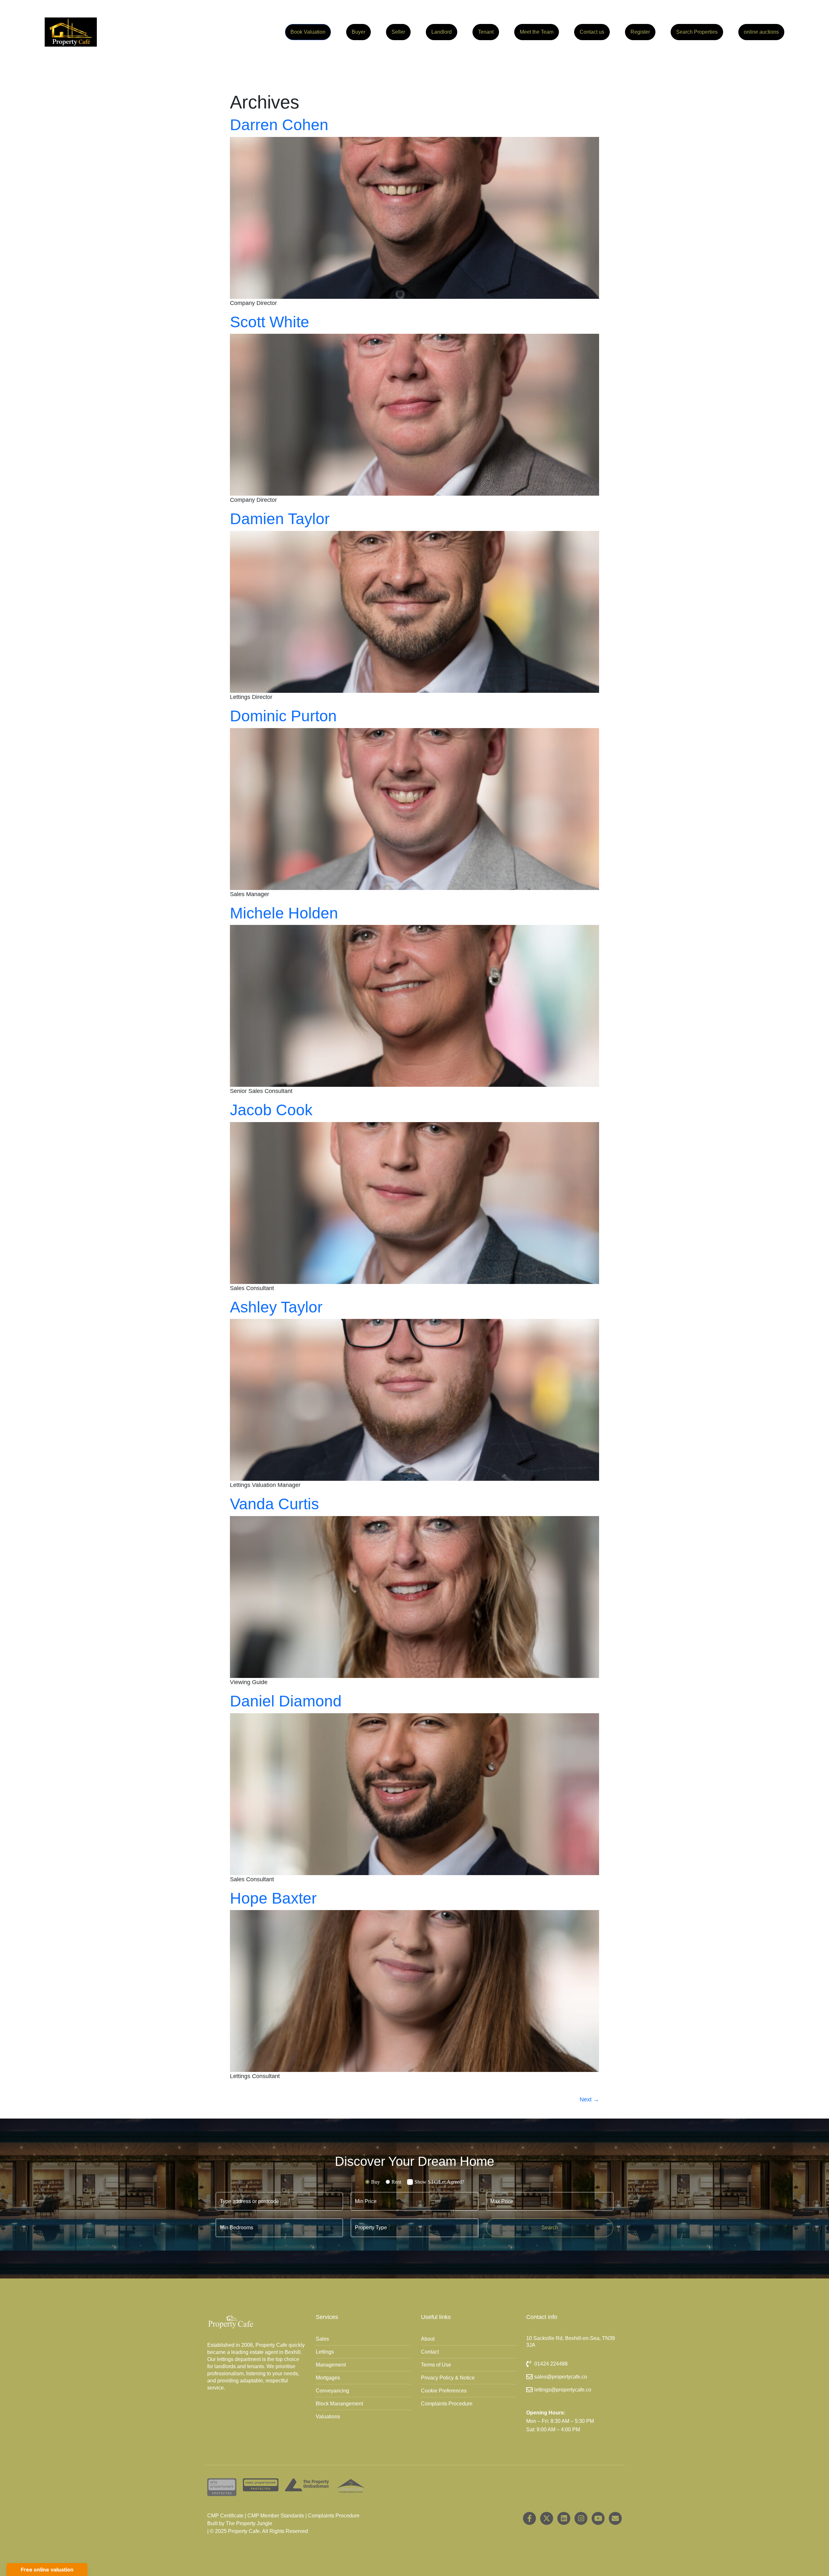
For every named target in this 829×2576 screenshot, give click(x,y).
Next (589, 2099)
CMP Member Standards (276, 2516)
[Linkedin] (564, 2518)
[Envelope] (615, 2518)
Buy (375, 2182)
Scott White (270, 322)
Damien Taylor (280, 519)
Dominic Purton (283, 716)
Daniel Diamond (286, 1701)
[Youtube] (598, 2518)
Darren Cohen (279, 125)
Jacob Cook (271, 1110)
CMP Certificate (225, 2516)
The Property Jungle (249, 2523)
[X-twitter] (547, 2518)
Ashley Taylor (276, 1307)
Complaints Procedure (334, 2516)
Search (550, 2227)
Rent (396, 2182)
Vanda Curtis (274, 1504)
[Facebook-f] (529, 2518)
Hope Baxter (273, 1898)
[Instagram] (581, 2518)
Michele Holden (284, 913)
